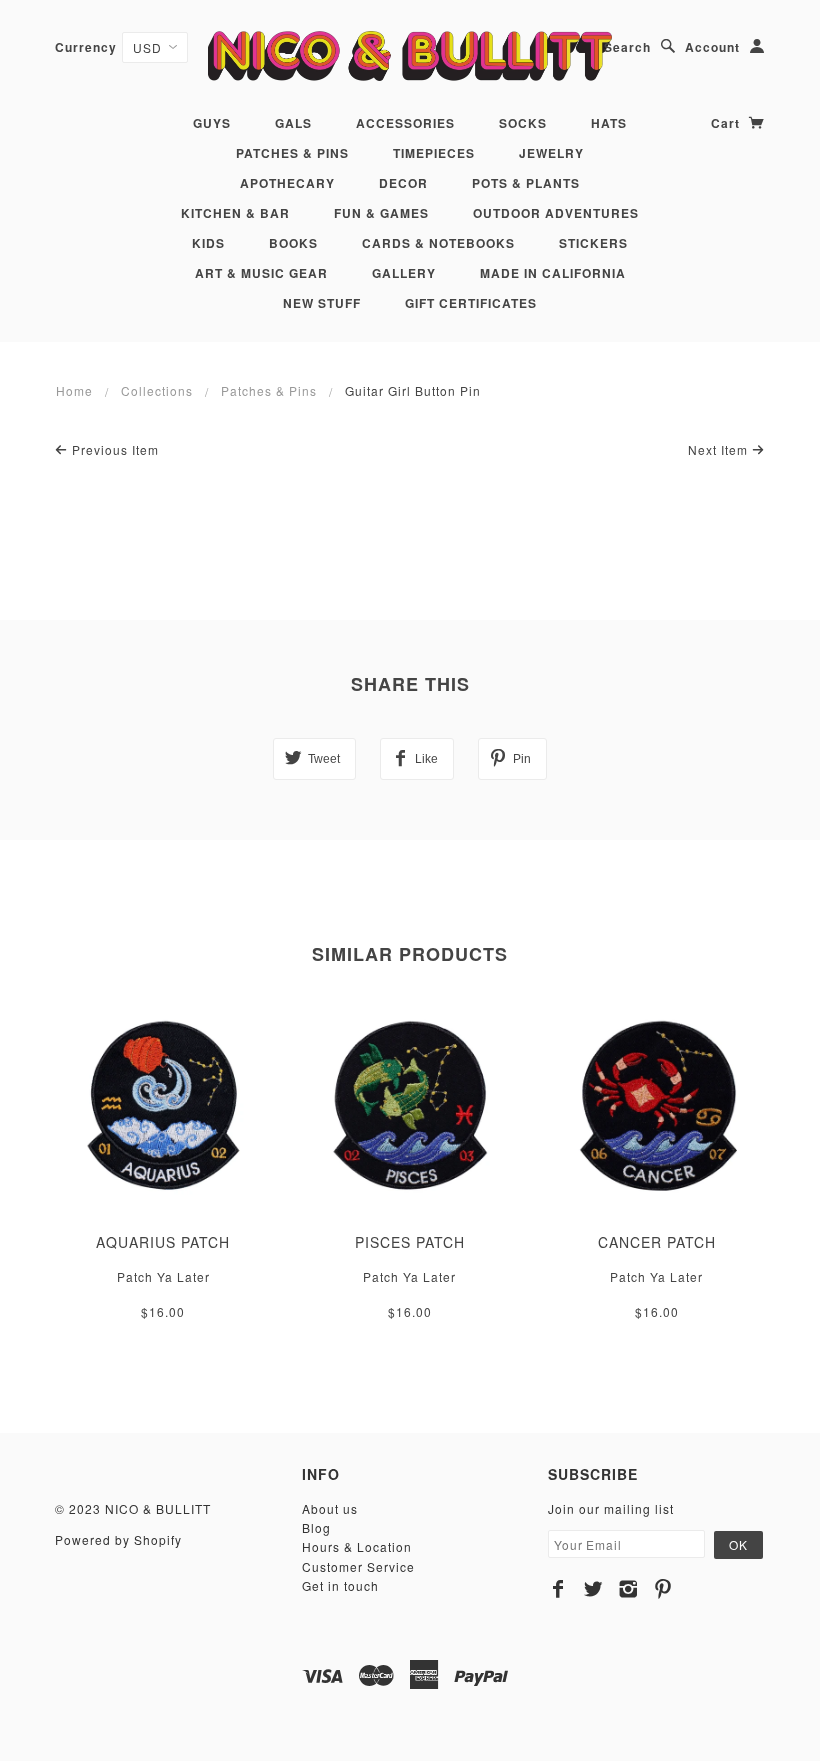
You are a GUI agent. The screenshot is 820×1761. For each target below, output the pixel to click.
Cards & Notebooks (438, 243)
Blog (316, 1527)
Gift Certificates (471, 303)
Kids (208, 243)
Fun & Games (381, 213)
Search (627, 47)
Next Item (720, 449)
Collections (157, 390)
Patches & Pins (292, 153)
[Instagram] (628, 1589)
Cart (727, 123)
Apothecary (287, 183)
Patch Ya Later (163, 1276)
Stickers (593, 243)
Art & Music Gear (261, 273)
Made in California (553, 273)
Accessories (405, 123)
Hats (609, 123)
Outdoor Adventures (556, 213)
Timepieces (434, 153)
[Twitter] (593, 1589)
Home (74, 390)
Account (712, 47)
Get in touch (340, 1585)
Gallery (404, 273)
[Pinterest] (663, 1589)
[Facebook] (558, 1589)
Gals (293, 123)
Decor (403, 183)
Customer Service (358, 1566)
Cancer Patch (657, 1242)
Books (293, 243)
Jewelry (551, 153)
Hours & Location (357, 1546)
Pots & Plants (526, 183)
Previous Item (113, 449)
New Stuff (322, 303)
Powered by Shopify (118, 1539)
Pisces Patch (410, 1242)
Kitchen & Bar (235, 213)
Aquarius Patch (163, 1242)
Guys (212, 123)
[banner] (409, 55)
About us (330, 1508)
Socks (523, 123)
